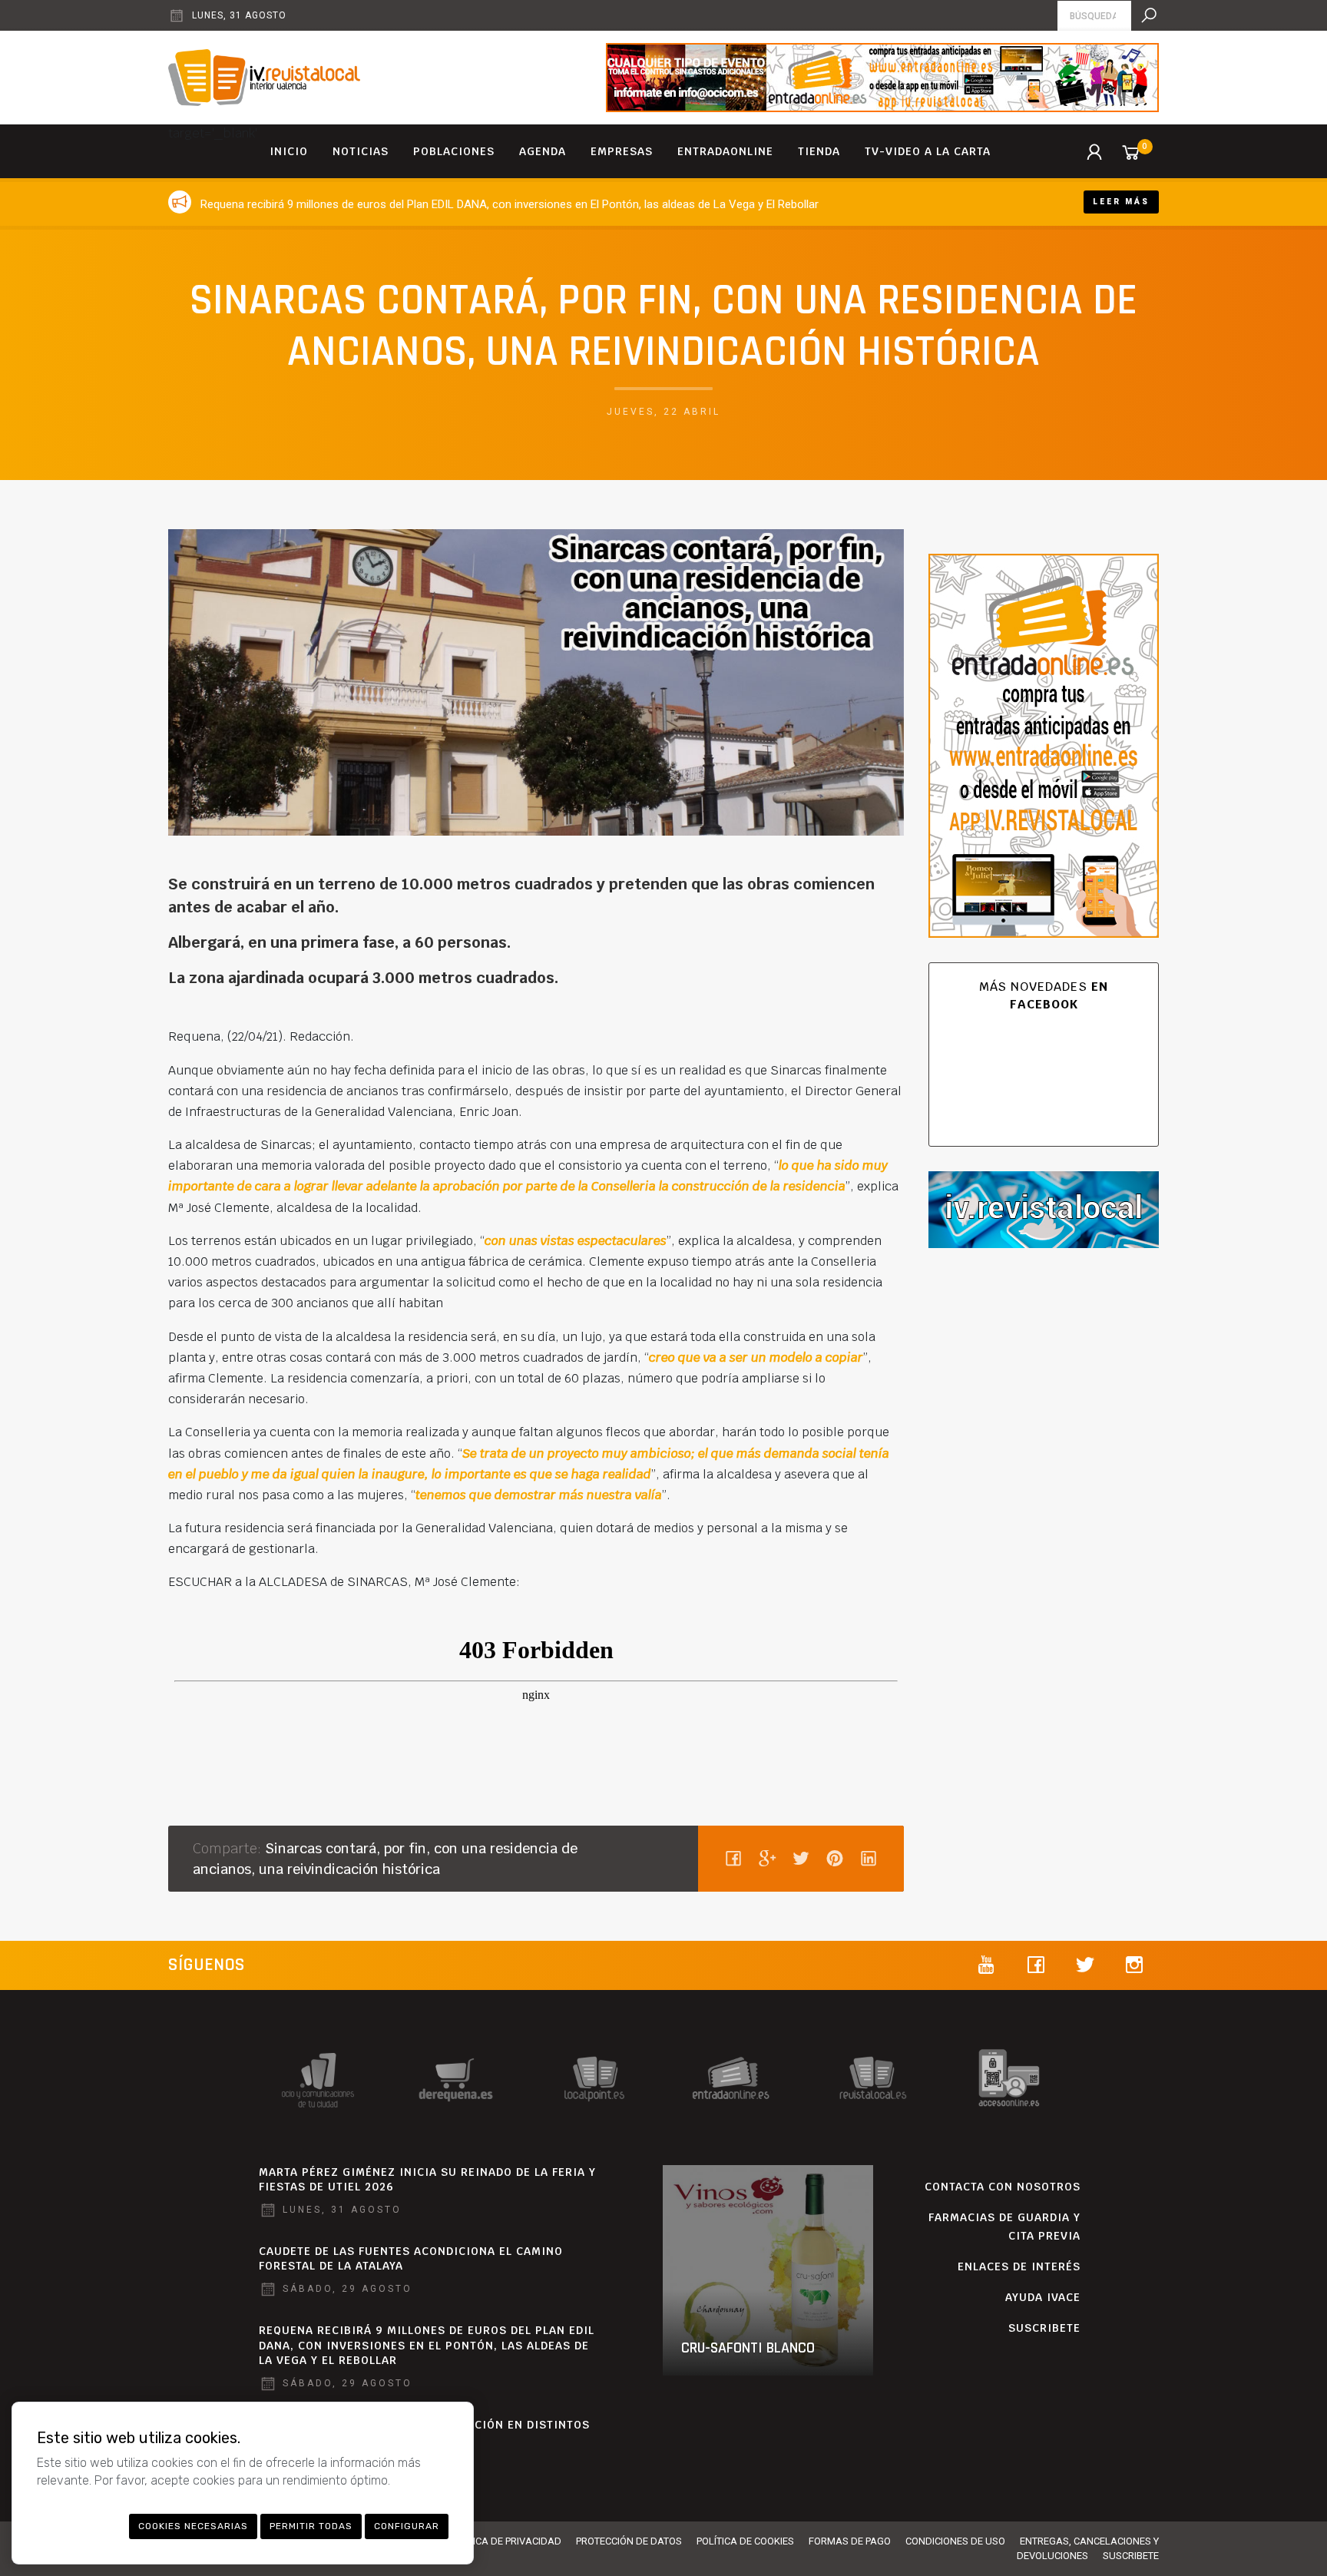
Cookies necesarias (193, 2526)
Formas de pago (850, 2541)
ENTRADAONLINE (725, 151)
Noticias (361, 151)
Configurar (407, 2526)
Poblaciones (454, 151)
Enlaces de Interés (1019, 2266)
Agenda (543, 151)
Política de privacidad (505, 2541)
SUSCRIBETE (1044, 2328)
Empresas (622, 151)
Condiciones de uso (955, 2541)
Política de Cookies (745, 2541)
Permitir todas (311, 2526)
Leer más (1121, 202)
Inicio (289, 151)
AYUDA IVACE (1043, 2297)
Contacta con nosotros (1003, 2187)
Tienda (819, 151)
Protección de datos (629, 2541)
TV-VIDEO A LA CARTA (928, 151)
